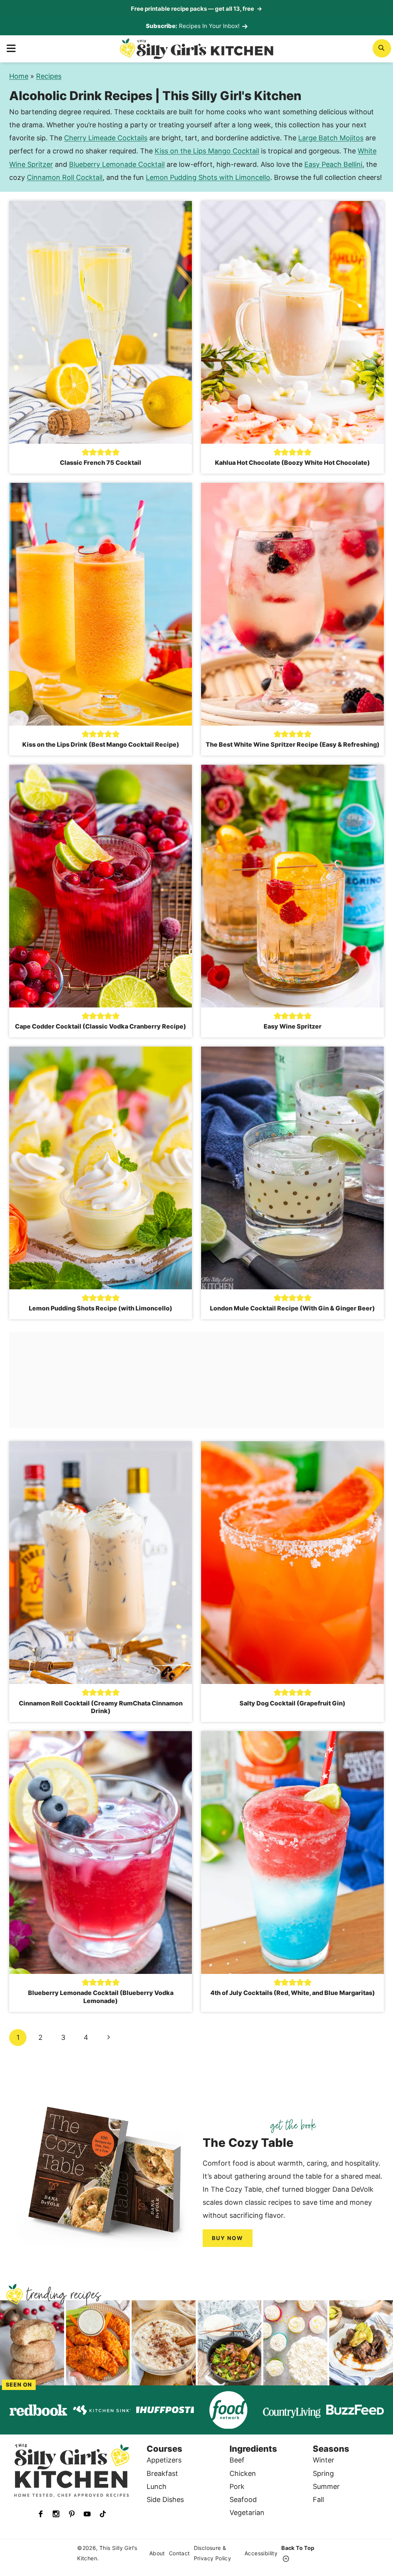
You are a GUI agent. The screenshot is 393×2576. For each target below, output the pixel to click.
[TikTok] (103, 2514)
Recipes (49, 76)
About (157, 2553)
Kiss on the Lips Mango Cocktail (207, 151)
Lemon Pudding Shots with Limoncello (208, 177)
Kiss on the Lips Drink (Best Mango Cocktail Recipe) (101, 744)
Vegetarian (247, 2513)
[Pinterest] (72, 2514)
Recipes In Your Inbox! (209, 26)
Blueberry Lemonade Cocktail (117, 164)
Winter (324, 2460)
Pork (237, 2486)
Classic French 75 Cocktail (101, 463)
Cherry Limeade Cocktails (106, 138)
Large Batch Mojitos (331, 138)
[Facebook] (41, 2514)
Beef (237, 2460)
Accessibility (261, 2553)
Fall (318, 2499)
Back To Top (298, 2548)
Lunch (157, 2486)
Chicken (243, 2473)
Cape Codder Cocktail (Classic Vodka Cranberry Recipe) (101, 1026)
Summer (326, 2486)
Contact (179, 2553)
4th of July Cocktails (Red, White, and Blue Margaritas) (293, 1993)
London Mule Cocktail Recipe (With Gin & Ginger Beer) (292, 1308)
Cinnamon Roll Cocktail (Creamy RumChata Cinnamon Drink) (101, 1707)
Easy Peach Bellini (333, 164)
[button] (86, 452)
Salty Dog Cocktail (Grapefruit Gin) (292, 1703)
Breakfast (162, 2473)
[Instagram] (56, 2514)
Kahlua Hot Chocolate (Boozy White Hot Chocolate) (292, 463)
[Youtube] (87, 2514)
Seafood (243, 2499)
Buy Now (228, 2238)
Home (19, 76)
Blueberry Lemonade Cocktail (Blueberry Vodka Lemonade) (101, 1997)
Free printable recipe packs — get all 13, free (196, 9)
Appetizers (164, 2460)
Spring (323, 2473)
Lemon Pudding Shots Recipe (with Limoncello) (101, 1308)
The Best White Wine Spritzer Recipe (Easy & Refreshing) (293, 744)
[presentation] (101, 322)
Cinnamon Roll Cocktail (65, 177)
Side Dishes (165, 2499)
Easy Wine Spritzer (293, 1026)
